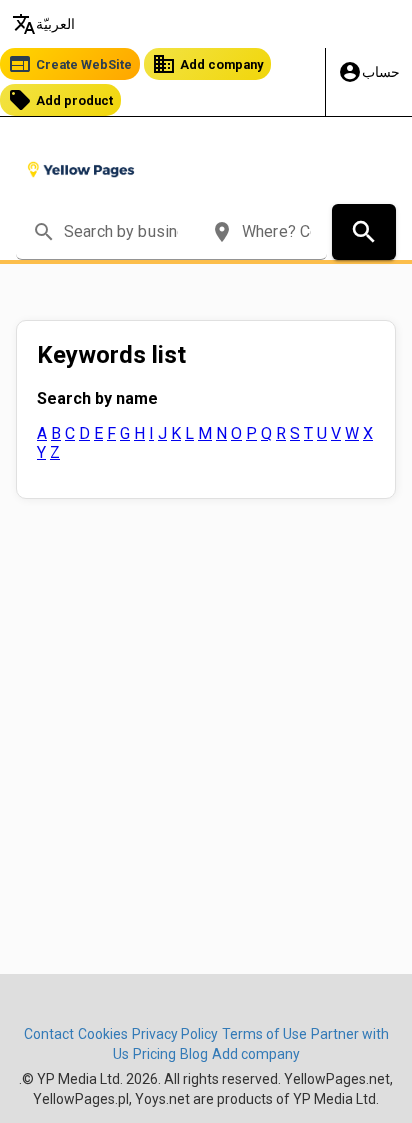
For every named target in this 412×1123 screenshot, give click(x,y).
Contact (49, 1034)
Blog (194, 1054)
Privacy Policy (175, 1034)
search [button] (44, 232)
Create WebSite (70, 64)
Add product (60, 100)
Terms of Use (264, 1034)
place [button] (222, 232)
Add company (207, 64)
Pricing (154, 1054)
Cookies (103, 1034)
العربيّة (43, 24)
